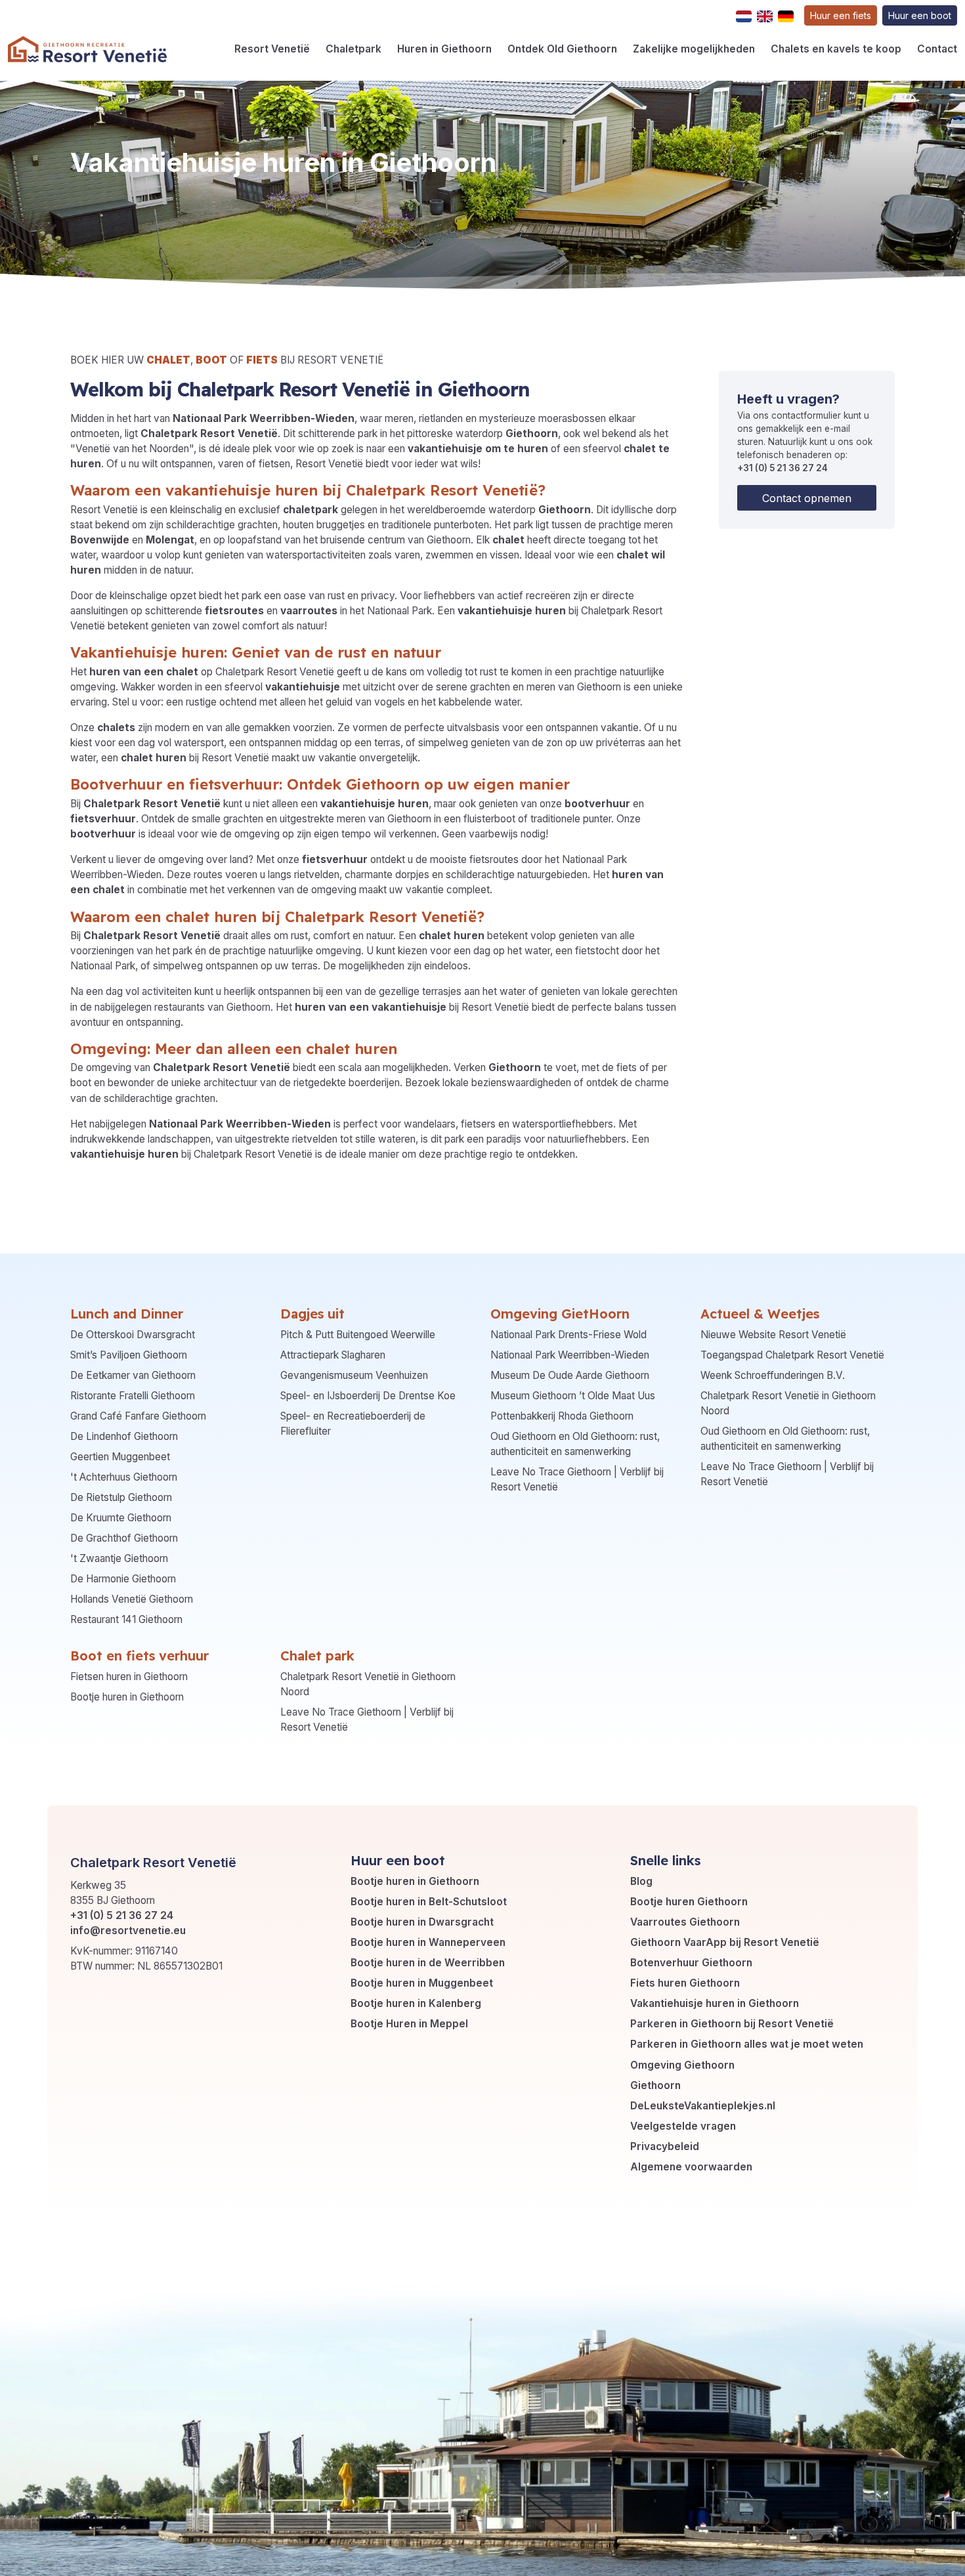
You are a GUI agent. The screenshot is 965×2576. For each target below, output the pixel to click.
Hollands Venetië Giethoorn (132, 1599)
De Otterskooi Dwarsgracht (133, 1335)
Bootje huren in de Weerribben (428, 1963)
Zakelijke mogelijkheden (694, 49)
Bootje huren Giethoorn (689, 1902)
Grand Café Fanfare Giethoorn (138, 1416)
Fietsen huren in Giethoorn (129, 1677)
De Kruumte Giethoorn (121, 1518)
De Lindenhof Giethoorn (124, 1436)
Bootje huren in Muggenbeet (422, 1983)
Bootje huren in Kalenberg (416, 2003)
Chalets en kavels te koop (836, 49)
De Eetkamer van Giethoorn (133, 1375)
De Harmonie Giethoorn (123, 1579)
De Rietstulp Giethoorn (121, 1497)
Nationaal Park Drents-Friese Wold (568, 1335)
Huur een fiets (841, 15)
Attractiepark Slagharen (333, 1355)
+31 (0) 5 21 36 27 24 (783, 468)
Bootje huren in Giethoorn (127, 1697)
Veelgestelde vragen (683, 2126)
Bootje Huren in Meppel (409, 2024)
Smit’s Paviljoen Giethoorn (129, 1355)
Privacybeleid (665, 2146)
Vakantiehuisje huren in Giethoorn (715, 2003)
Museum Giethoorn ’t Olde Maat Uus (573, 1396)
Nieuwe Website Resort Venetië (773, 1335)
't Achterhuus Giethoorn (124, 1477)
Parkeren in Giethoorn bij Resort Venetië (732, 2024)
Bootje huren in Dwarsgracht (422, 1922)
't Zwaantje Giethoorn (119, 1558)
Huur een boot (920, 15)
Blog (641, 1881)
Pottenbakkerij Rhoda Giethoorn (562, 1416)
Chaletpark (354, 49)
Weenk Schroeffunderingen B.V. (773, 1375)
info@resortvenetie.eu (128, 1931)
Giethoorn (655, 2085)
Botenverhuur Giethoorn (691, 1963)
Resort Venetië (272, 49)
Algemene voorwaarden (691, 2167)
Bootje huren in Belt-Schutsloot (429, 1902)
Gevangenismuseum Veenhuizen (354, 1375)
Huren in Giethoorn (444, 49)
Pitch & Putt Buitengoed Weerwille (358, 1335)
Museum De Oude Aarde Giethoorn (570, 1375)
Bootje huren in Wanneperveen (428, 1942)
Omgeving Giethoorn (682, 2065)
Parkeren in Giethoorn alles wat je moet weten (747, 2044)
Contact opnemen (807, 498)
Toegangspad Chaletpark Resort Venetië (792, 1355)
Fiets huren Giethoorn (685, 1983)
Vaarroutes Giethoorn (685, 1922)
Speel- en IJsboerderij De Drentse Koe (368, 1396)
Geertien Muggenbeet (120, 1457)
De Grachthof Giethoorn (124, 1538)
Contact (937, 49)
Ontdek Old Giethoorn (562, 49)
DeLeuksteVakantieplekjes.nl (703, 2106)
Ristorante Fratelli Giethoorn (133, 1396)
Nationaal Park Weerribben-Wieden (570, 1355)
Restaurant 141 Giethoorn (126, 1619)
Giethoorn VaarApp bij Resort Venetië (725, 1942)
